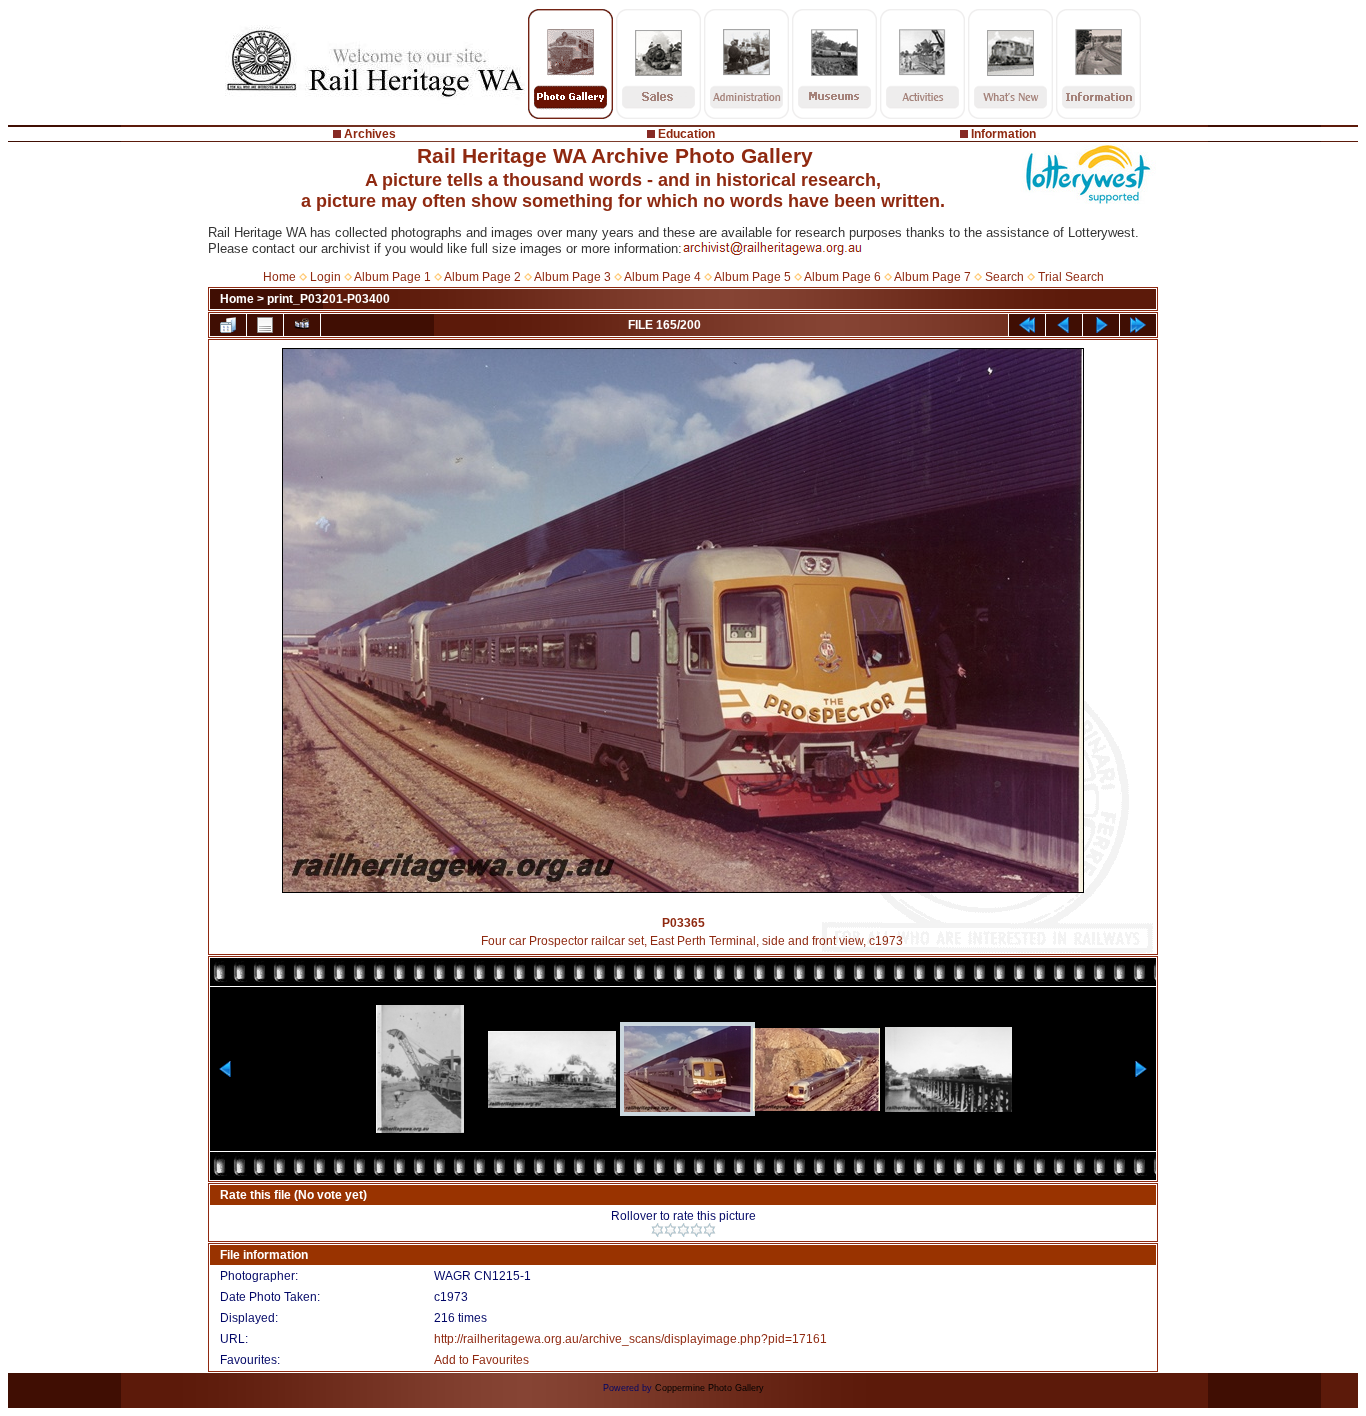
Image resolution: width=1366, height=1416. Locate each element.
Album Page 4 (662, 277)
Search (1004, 277)
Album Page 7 (932, 277)
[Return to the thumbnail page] (228, 325)
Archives (370, 134)
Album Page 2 (482, 277)
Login (325, 277)
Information (1003, 134)
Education (686, 134)
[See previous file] (1064, 325)
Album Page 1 (392, 277)
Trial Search (1071, 277)
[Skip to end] (1138, 325)
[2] (670, 1230)
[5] (709, 1230)
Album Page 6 (842, 277)
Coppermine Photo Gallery (709, 1388)
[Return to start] (1027, 325)
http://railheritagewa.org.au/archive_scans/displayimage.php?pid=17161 (630, 1339)
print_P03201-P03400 (328, 299)
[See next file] (1101, 325)
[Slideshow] (302, 325)
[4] (696, 1230)
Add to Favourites (481, 1360)
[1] (657, 1230)
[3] (683, 1230)
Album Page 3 (572, 277)
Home (279, 277)
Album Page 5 (752, 277)
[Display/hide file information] (265, 325)
